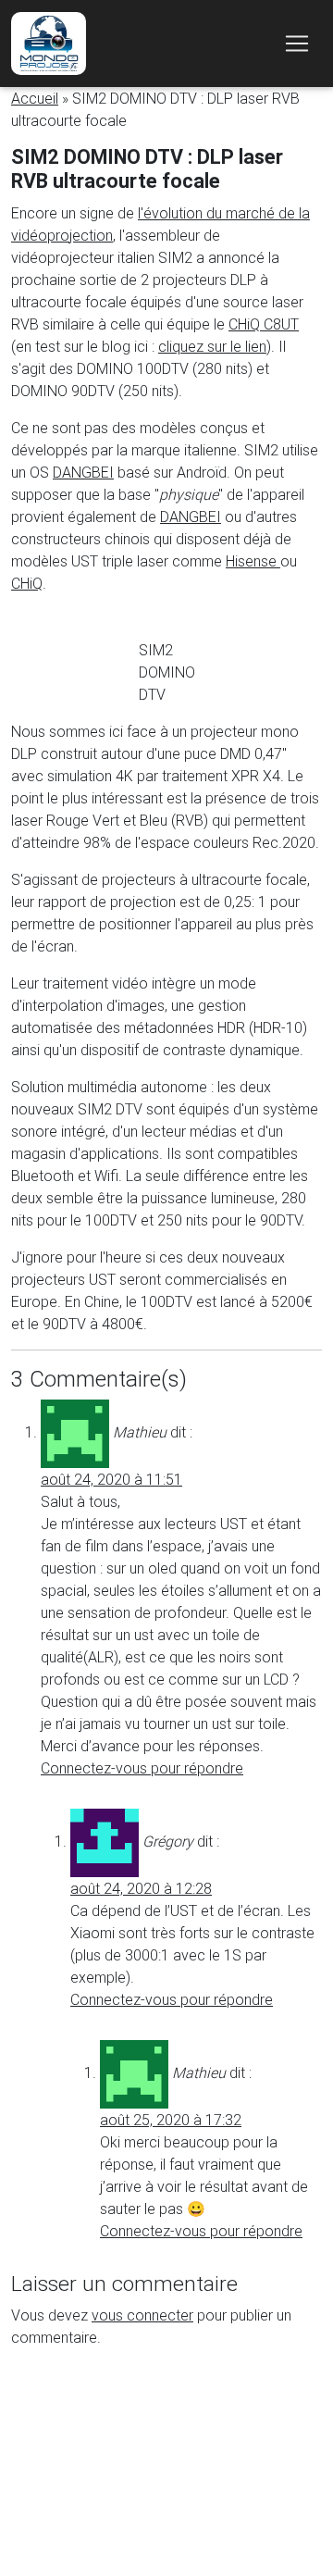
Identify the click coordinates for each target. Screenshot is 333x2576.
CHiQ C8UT (264, 324)
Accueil (35, 98)
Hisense (253, 561)
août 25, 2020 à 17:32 (171, 2120)
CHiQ (27, 583)
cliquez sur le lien (212, 346)
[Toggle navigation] (297, 44)
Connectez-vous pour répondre (142, 1768)
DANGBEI (83, 472)
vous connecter (142, 2315)
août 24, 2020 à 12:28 (141, 1888)
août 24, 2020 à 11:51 (111, 1479)
